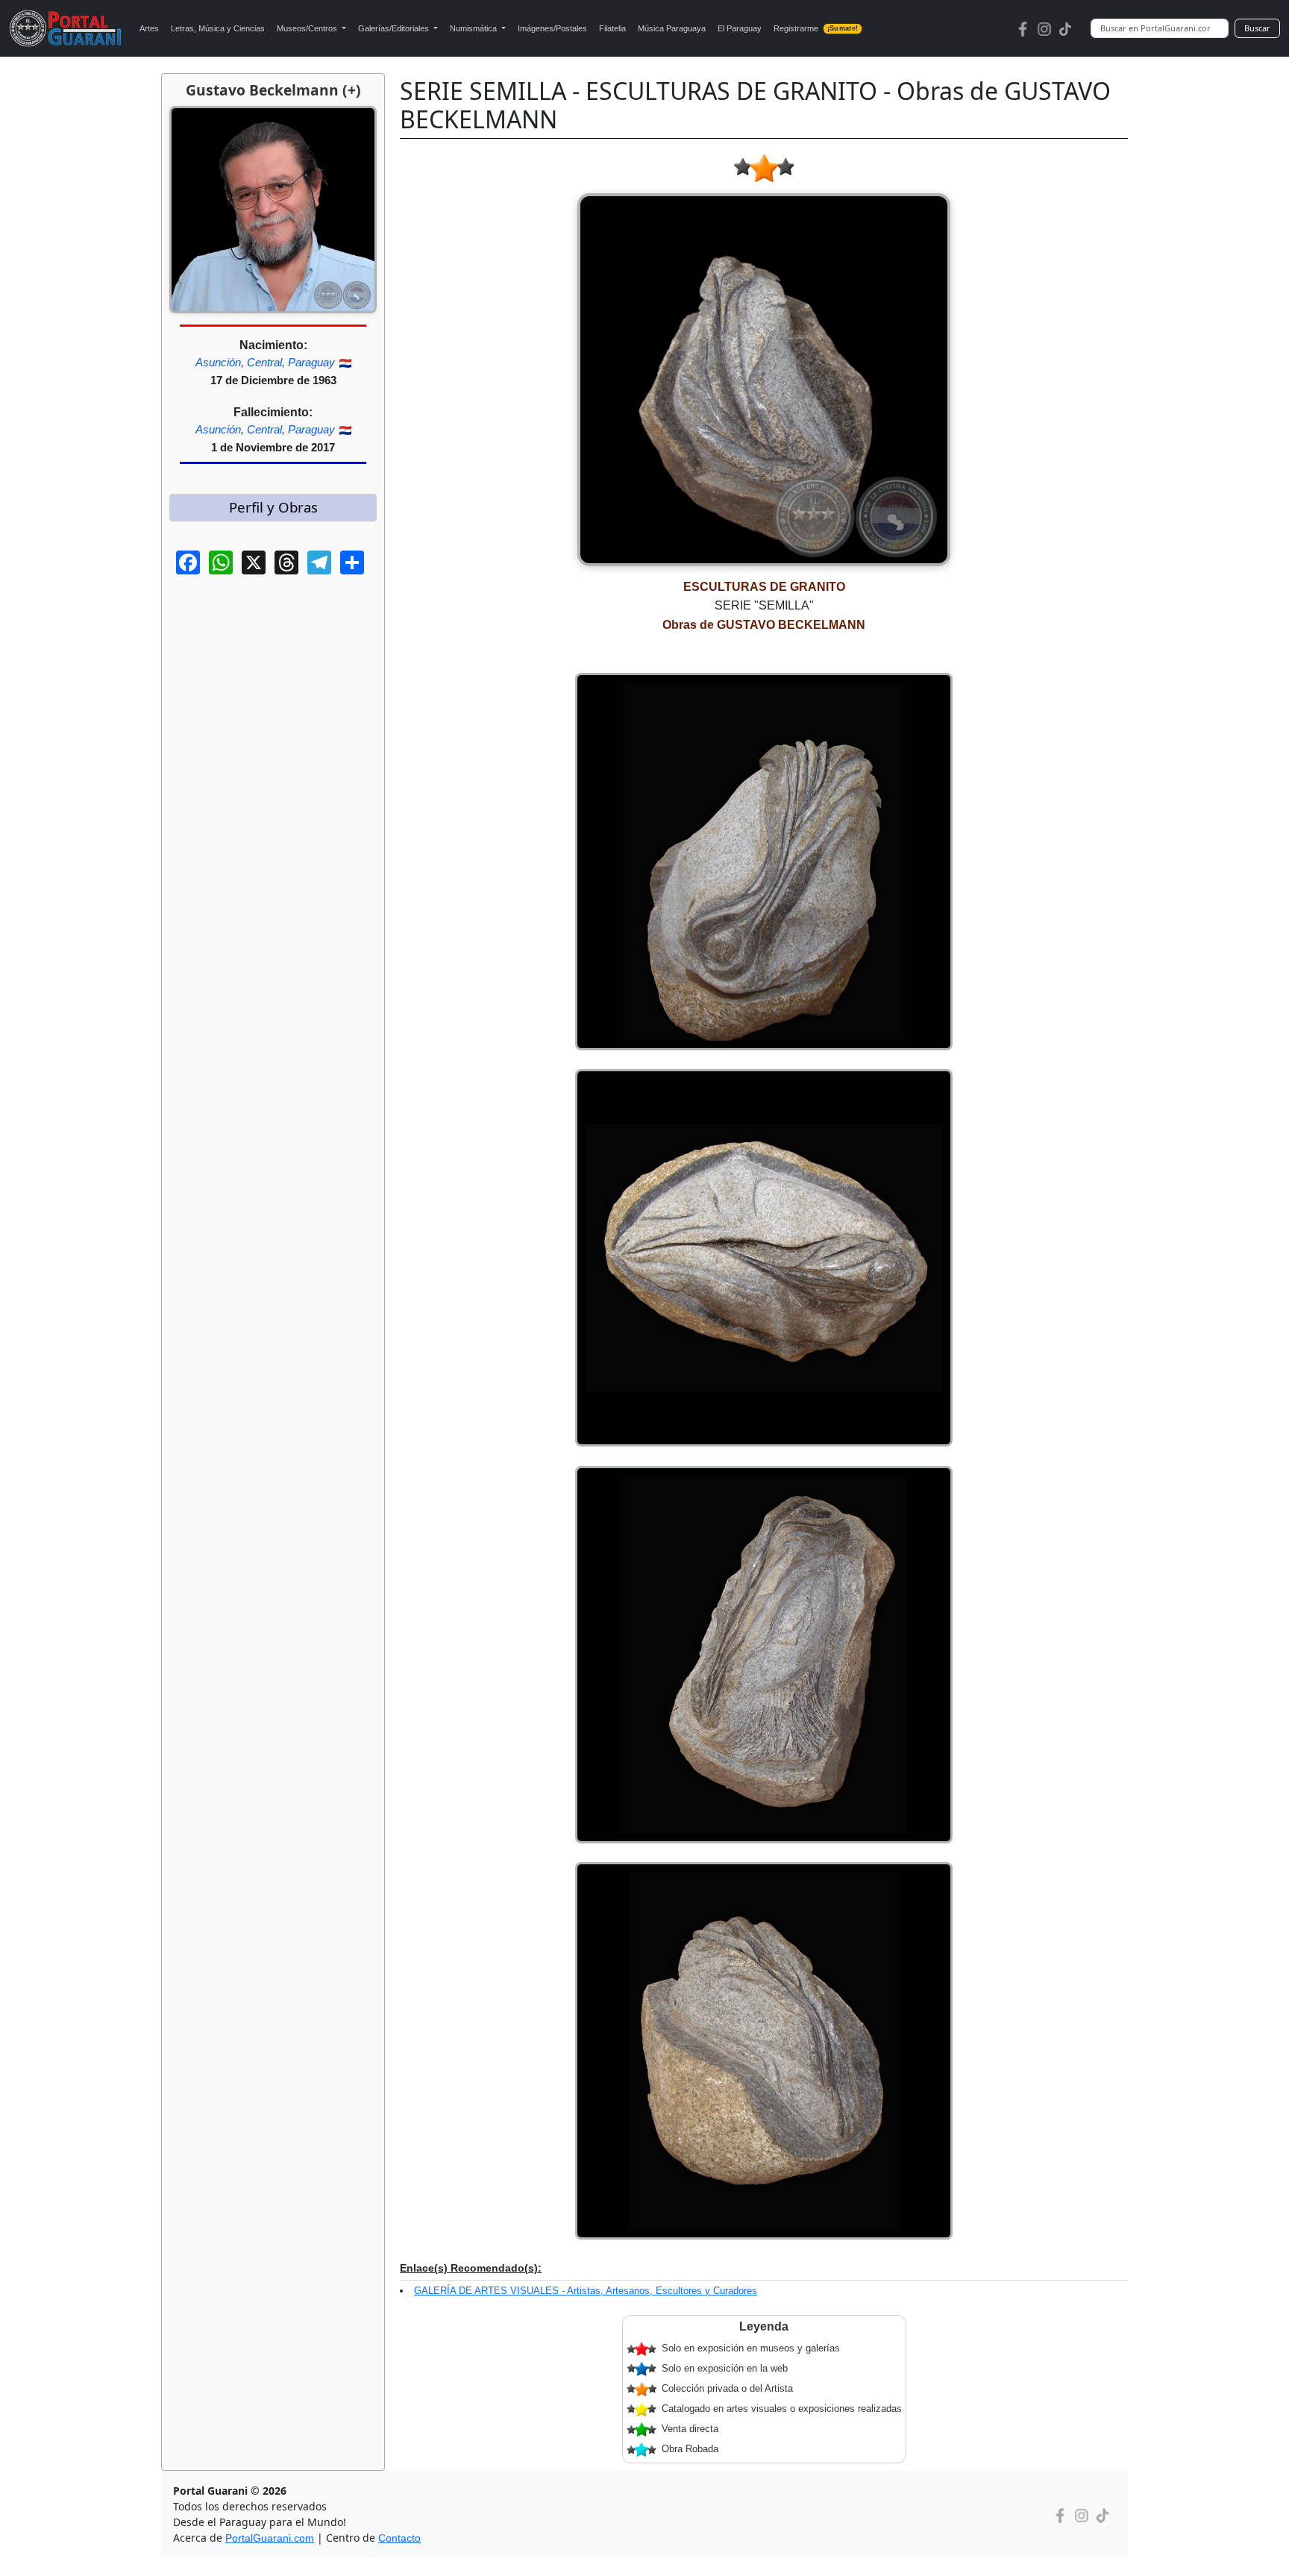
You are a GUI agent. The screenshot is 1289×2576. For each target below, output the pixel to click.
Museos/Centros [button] (308, 28)
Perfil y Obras (273, 507)
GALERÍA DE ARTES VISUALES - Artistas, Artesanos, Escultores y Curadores (586, 2291)
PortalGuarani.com (270, 2538)
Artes (149, 28)
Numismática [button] (474, 28)
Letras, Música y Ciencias (218, 28)
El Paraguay (740, 28)
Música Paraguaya (672, 28)
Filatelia (612, 28)
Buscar (1257, 28)
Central (264, 362)
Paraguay (311, 362)
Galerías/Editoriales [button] (395, 28)
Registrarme (815, 28)
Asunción (218, 362)
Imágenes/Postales (552, 28)
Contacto (399, 2538)
